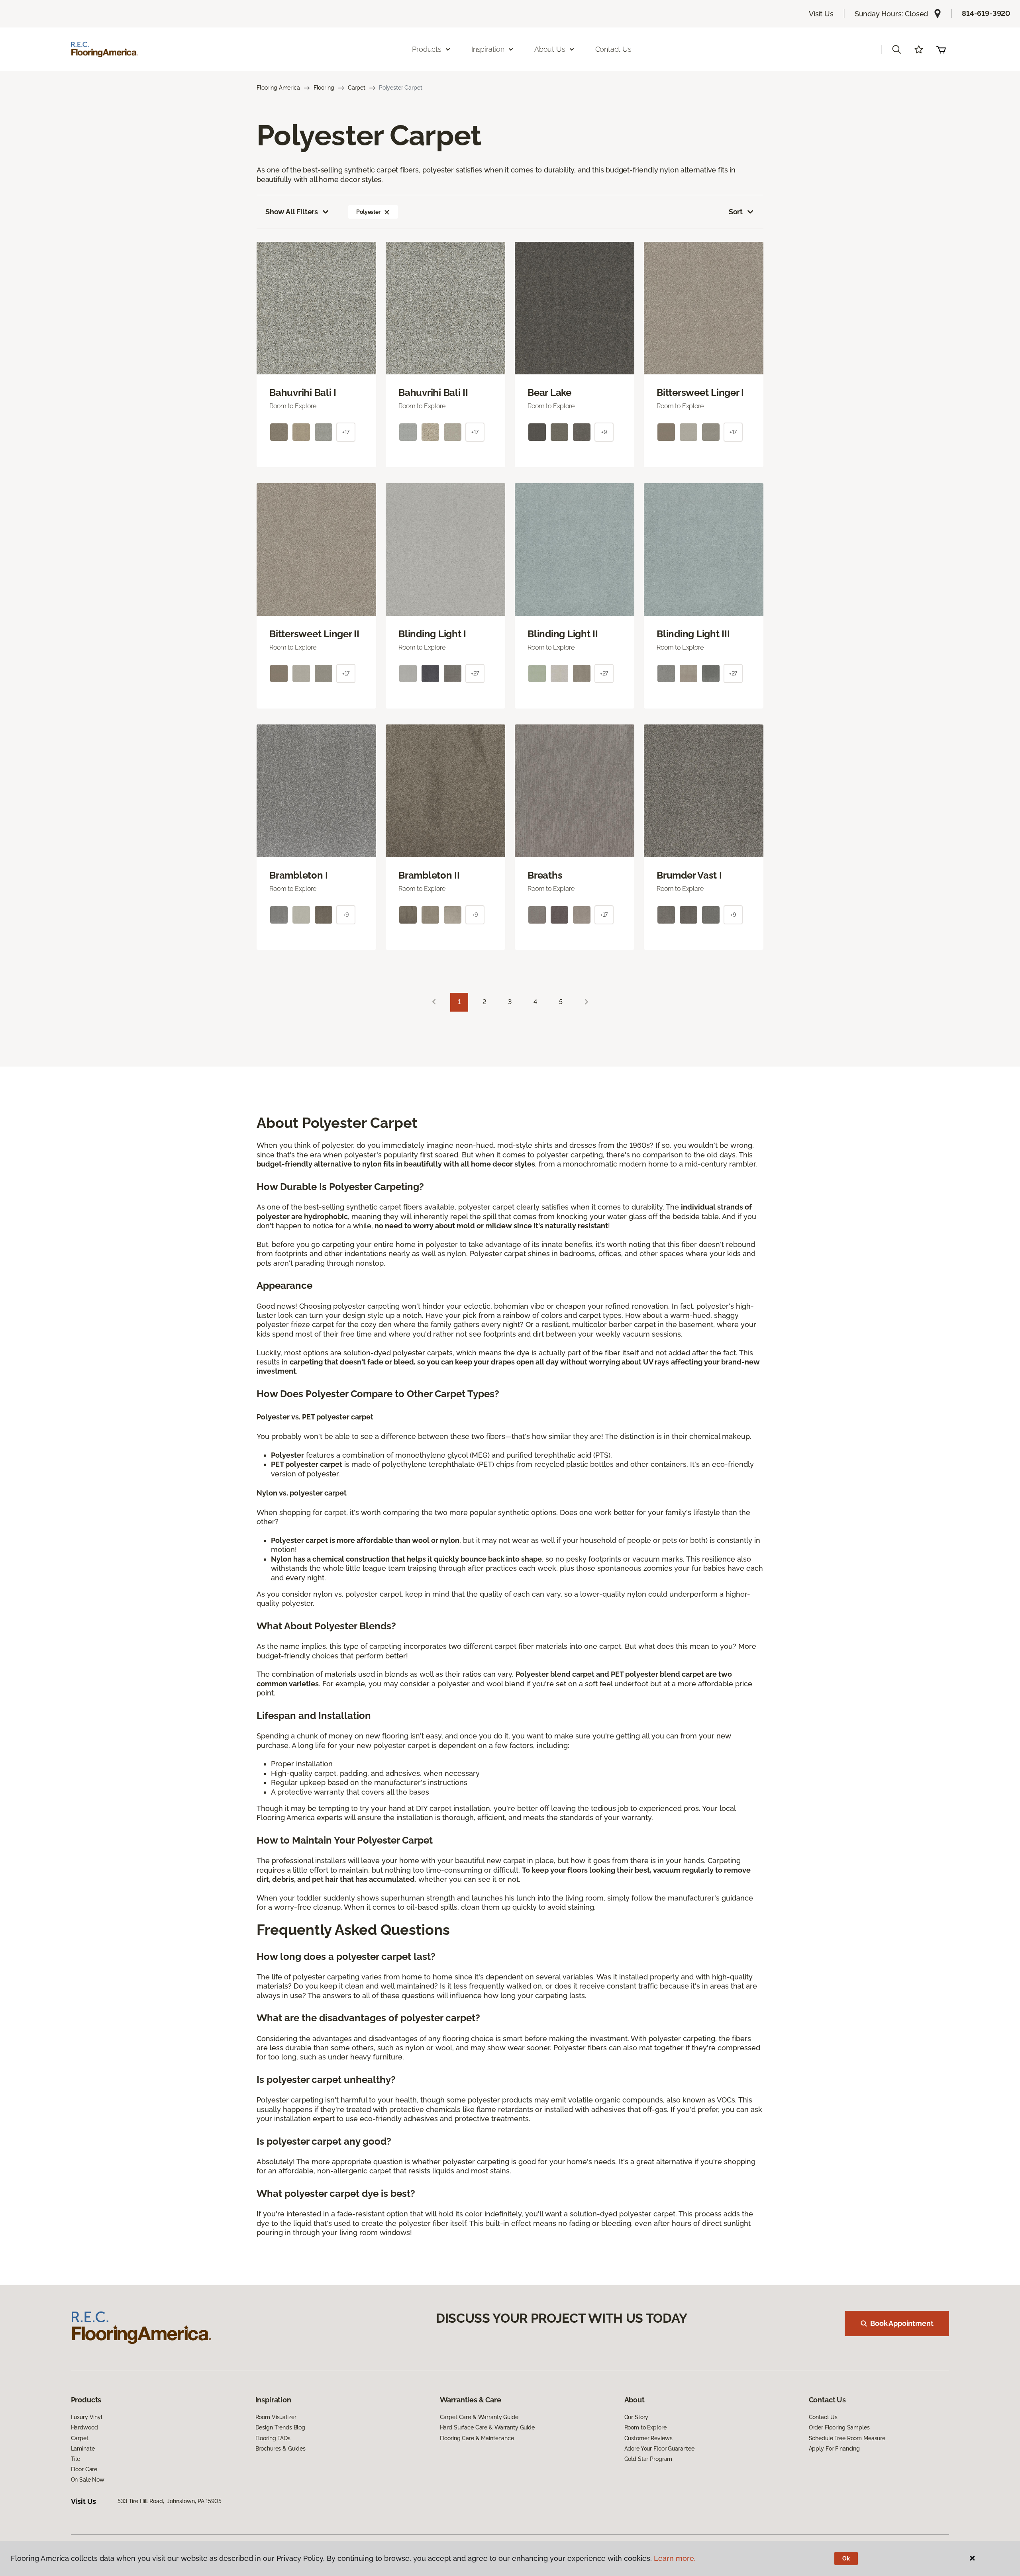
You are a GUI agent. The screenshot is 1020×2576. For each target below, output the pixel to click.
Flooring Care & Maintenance (477, 2438)
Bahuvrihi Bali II (433, 393)
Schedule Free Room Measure (847, 2438)
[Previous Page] (434, 1002)
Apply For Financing (834, 2449)
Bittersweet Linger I (700, 393)
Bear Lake (549, 393)
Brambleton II (429, 875)
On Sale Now (88, 2480)
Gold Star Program (648, 2459)
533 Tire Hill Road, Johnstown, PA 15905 (169, 2501)
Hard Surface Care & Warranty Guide (487, 2427)
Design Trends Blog (280, 2427)
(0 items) (941, 49)
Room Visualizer (276, 2417)
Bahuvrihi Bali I (303, 393)
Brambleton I (299, 875)
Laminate (83, 2449)
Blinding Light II (563, 634)
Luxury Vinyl (87, 2417)
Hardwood (84, 2427)
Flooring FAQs (273, 2438)
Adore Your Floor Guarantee (659, 2449)
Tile (76, 2459)
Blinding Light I (432, 634)
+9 (604, 432)
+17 (346, 432)
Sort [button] (736, 212)
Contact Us (613, 49)
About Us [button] (550, 49)
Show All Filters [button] (292, 212)
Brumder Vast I (689, 875)
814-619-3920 (986, 13)
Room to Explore (645, 2427)
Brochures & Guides (280, 2449)
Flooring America (278, 88)
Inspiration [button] (488, 49)
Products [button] (427, 49)
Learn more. (675, 2558)
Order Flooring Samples (839, 2427)
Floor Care (84, 2469)
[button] (896, 49)
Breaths (545, 875)
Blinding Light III (693, 634)
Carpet (357, 88)
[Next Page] (586, 1002)
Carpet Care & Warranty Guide (479, 2417)
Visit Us (821, 14)
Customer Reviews (648, 2438)
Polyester (368, 212)
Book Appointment (902, 2323)
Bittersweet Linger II (314, 634)
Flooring (324, 88)
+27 (475, 673)
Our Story (637, 2417)
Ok (846, 2558)
